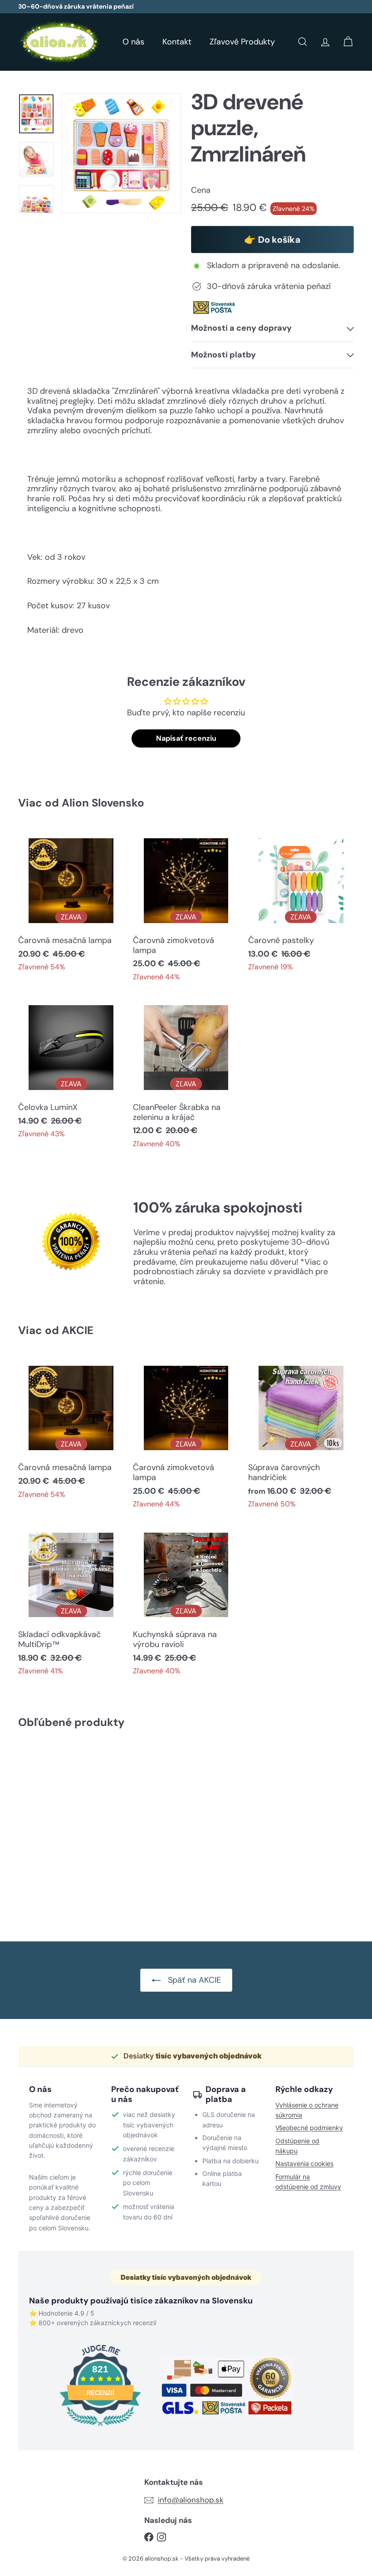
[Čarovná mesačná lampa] (71, 904)
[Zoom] (121, 153)
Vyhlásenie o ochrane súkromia (307, 2110)
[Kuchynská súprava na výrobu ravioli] (186, 1603)
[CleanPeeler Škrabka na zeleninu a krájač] (186, 1076)
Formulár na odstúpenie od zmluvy (308, 2182)
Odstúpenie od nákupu (297, 2146)
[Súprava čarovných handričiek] (301, 1436)
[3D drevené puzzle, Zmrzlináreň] (42, 1828)
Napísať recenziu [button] (186, 738)
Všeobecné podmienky (309, 2128)
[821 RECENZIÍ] (100, 2427)
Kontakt (177, 42)
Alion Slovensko (103, 803)
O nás (133, 42)
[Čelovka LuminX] (71, 1071)
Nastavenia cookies (304, 2163)
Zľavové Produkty (242, 42)
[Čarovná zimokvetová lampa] (186, 909)
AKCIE (78, 1330)
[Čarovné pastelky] (301, 904)
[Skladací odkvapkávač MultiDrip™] (71, 1603)
